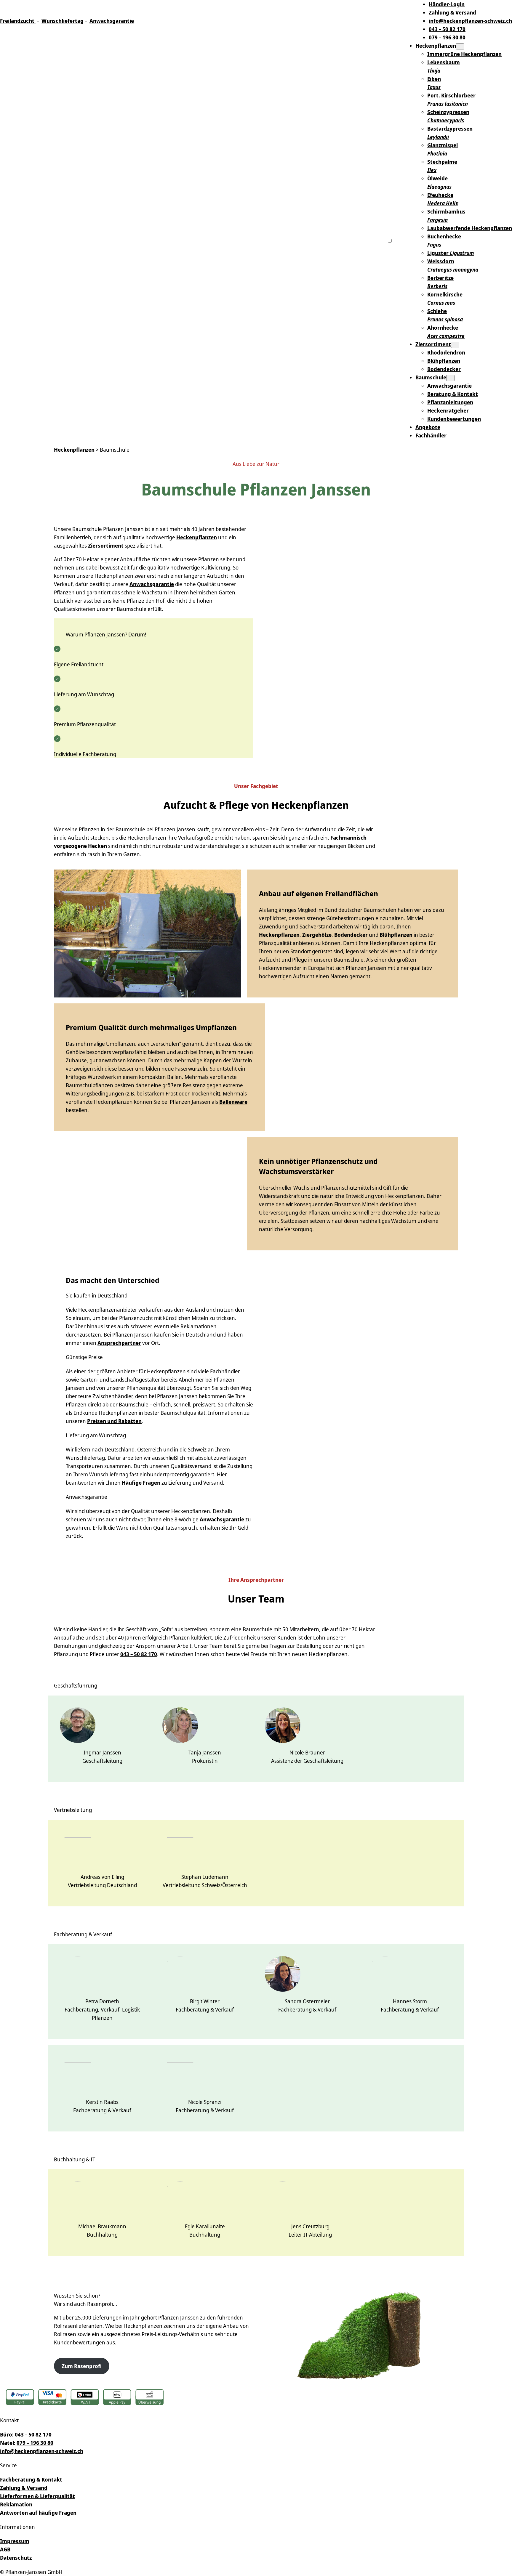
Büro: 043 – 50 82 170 (26, 2434)
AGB (5, 2549)
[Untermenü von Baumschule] (450, 378)
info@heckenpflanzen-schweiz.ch (42, 2451)
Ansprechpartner (119, 1343)
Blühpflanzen (396, 935)
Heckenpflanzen (436, 46)
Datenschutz (16, 2558)
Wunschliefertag (63, 21)
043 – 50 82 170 (139, 1654)
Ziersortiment (433, 344)
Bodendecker (351, 935)
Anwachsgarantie (112, 21)
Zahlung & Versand (24, 2488)
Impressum (15, 2541)
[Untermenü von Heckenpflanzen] (460, 46)
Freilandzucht (17, 21)
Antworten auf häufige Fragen (38, 2513)
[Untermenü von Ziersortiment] (455, 345)
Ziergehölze (317, 935)
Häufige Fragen (141, 1483)
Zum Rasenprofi (82, 2366)
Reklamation (16, 2504)
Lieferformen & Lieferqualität (37, 2496)
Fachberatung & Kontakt (31, 2479)
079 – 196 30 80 (35, 2443)
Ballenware (233, 1102)
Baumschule (431, 377)
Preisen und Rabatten (114, 1421)
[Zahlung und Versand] (85, 2398)
